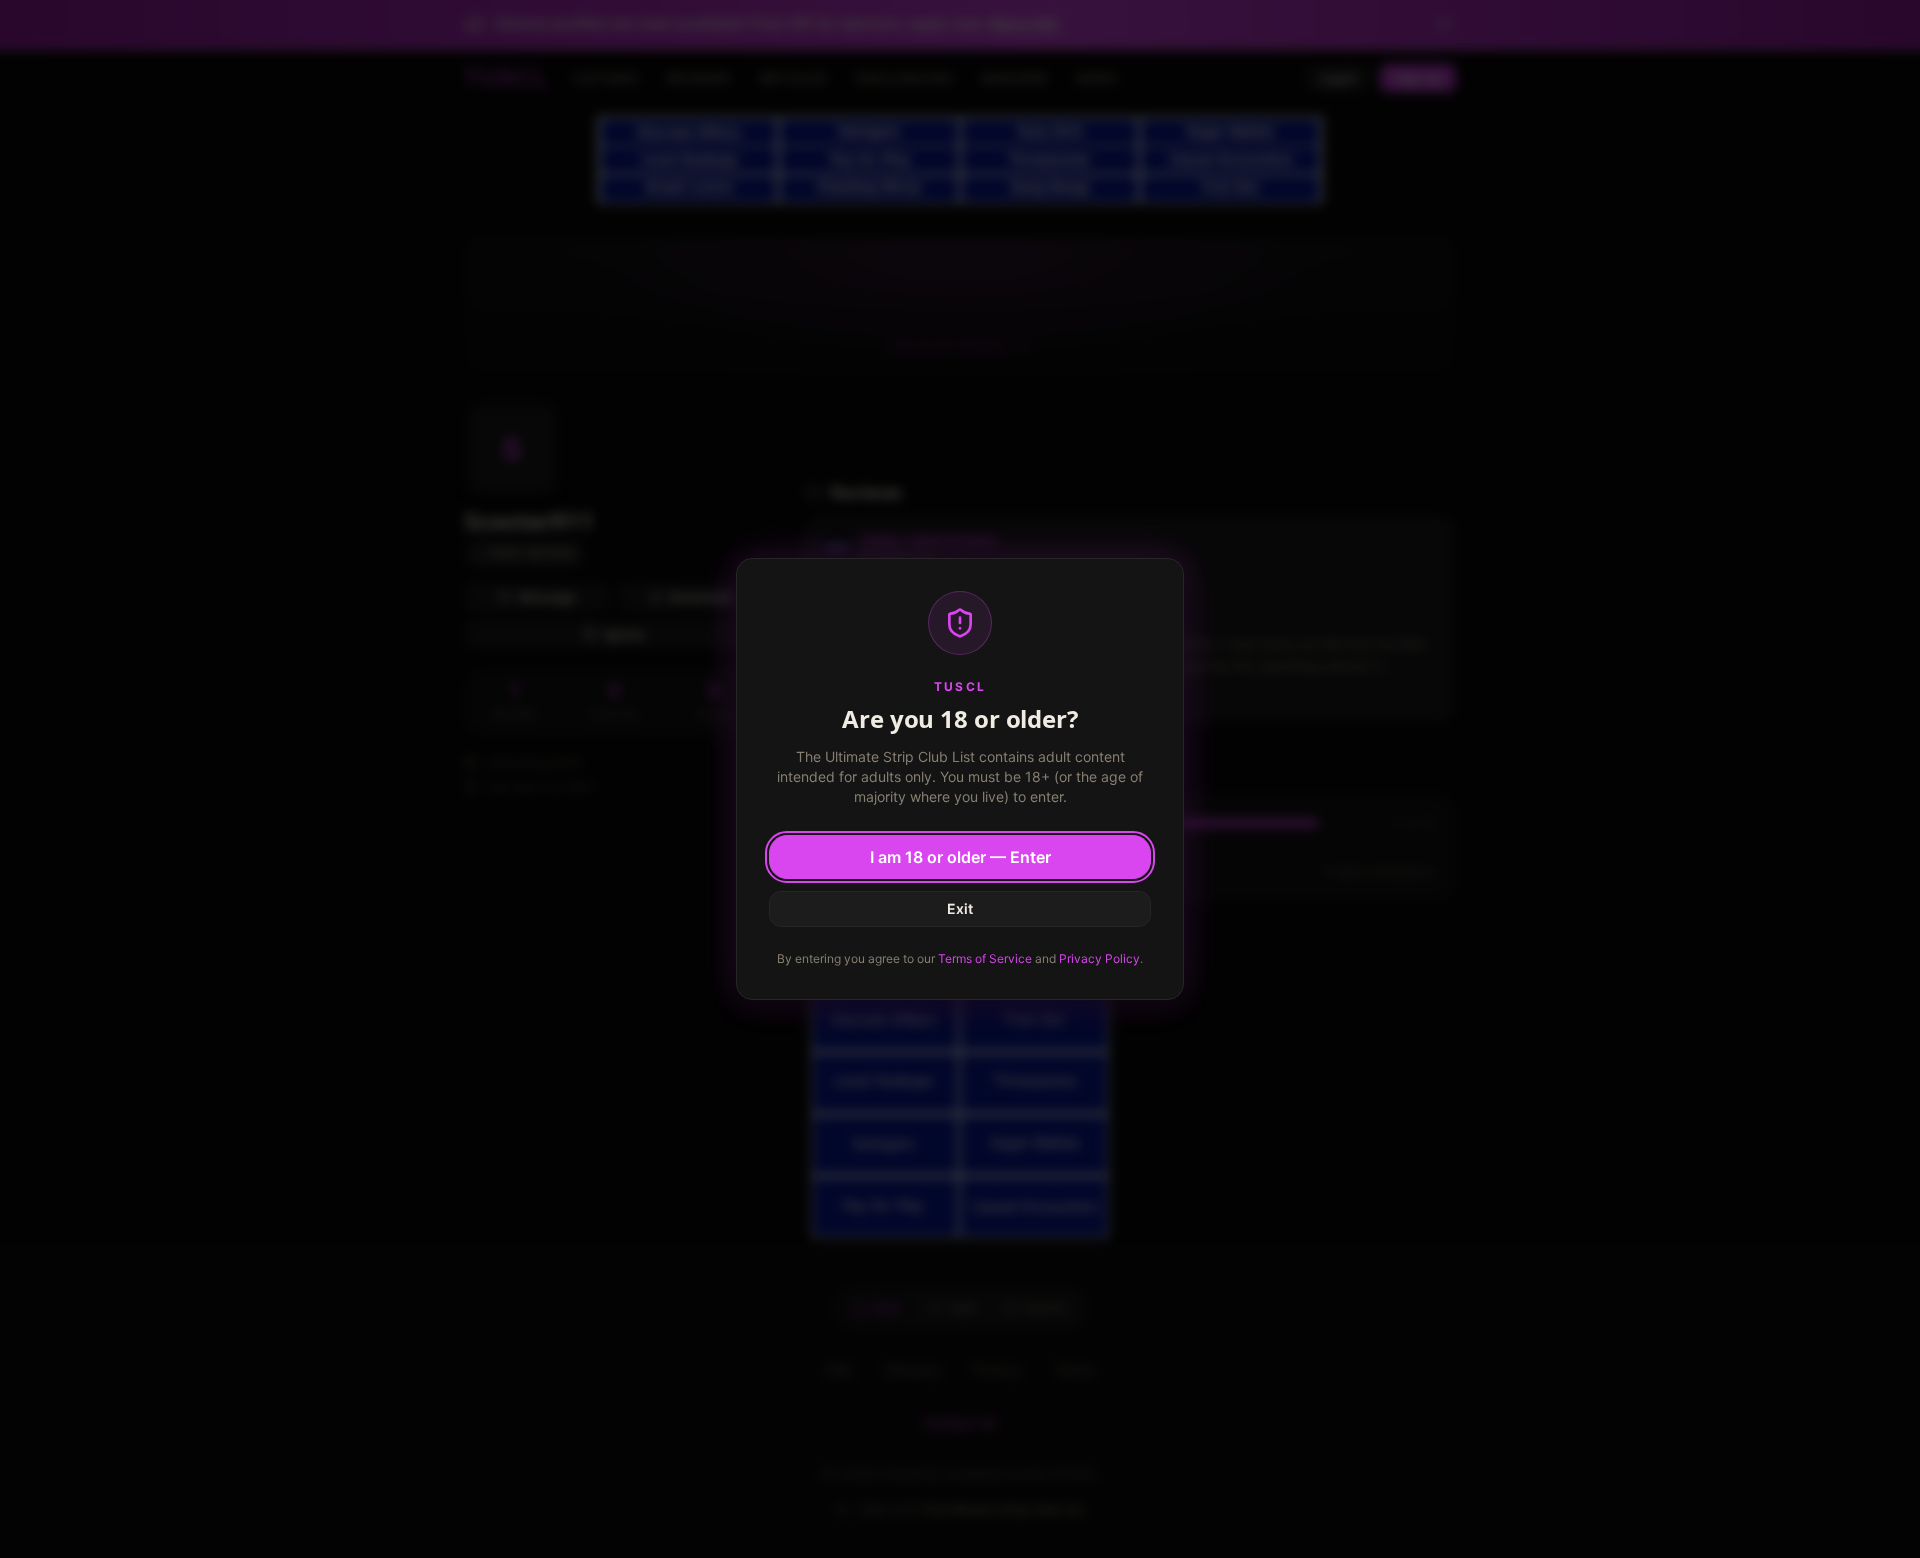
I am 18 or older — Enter (960, 857)
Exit (960, 908)
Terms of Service (985, 958)
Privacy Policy (1099, 958)
